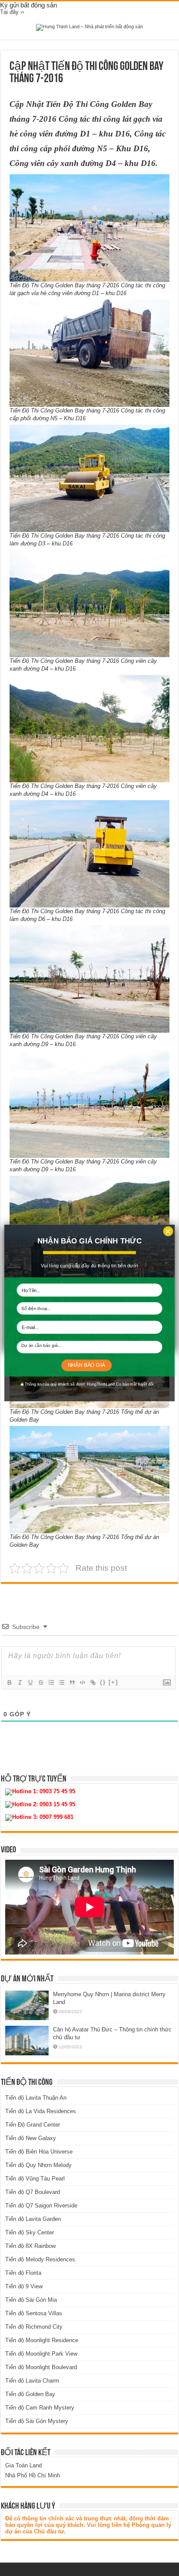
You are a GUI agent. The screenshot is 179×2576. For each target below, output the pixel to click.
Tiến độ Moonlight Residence (42, 2340)
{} (103, 1682)
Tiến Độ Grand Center (33, 2125)
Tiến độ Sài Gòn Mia (31, 2300)
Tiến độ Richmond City (34, 2327)
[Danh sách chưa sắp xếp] (61, 1682)
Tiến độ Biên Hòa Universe (39, 2152)
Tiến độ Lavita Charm (32, 2381)
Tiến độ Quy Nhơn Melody (38, 2165)
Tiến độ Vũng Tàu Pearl (35, 2179)
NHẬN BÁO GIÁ (86, 1365)
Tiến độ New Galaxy (31, 2138)
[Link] (93, 1682)
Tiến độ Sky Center (30, 2232)
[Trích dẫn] (72, 1682)
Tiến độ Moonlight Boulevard (41, 2367)
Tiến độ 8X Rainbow (30, 2246)
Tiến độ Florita (23, 2273)
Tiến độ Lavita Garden (33, 2219)
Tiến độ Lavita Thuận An (36, 2098)
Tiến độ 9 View (24, 2286)
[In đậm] (9, 1682)
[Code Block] (82, 1682)
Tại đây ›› (12, 12)
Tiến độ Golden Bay (30, 2394)
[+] (113, 1682)
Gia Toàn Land (23, 2465)
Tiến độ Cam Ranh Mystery (40, 2408)
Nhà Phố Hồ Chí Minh (33, 2475)
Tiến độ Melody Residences (40, 2259)
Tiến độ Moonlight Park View (41, 2354)
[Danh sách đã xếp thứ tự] (51, 1682)
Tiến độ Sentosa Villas (34, 2313)
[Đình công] (40, 1682)
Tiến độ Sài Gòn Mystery (37, 2421)
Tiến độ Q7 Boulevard (33, 2192)
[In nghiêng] (20, 1682)
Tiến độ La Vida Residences (41, 2111)
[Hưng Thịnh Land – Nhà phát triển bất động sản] (89, 27)
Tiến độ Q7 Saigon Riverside (41, 2205)
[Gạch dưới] (30, 1682)
